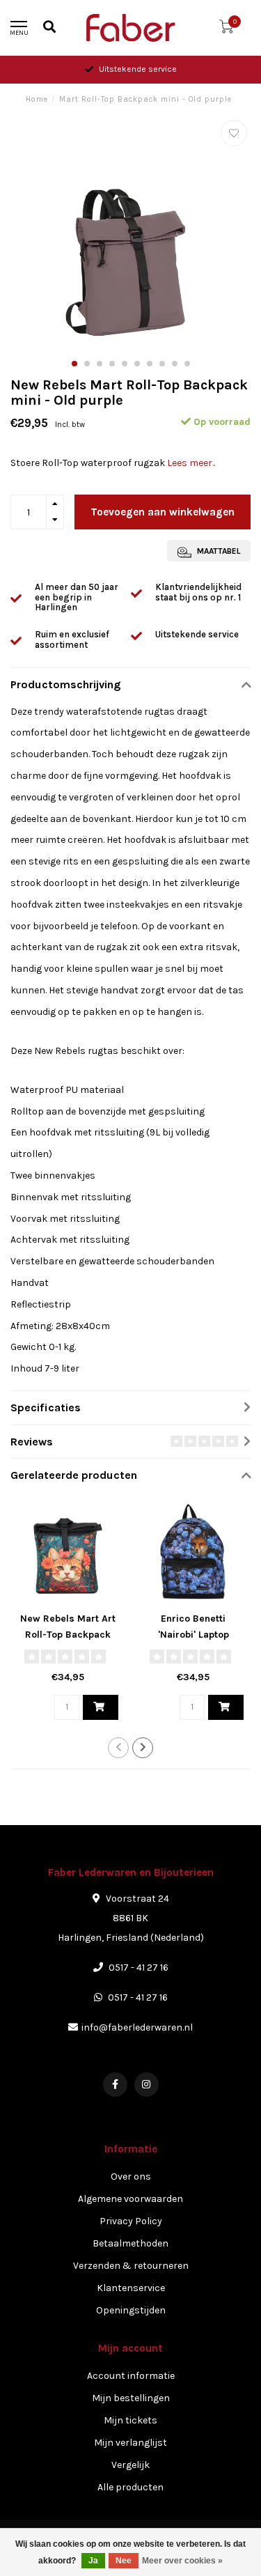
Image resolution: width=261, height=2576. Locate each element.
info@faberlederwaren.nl (137, 2027)
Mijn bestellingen (131, 2398)
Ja (93, 2561)
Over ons (131, 2177)
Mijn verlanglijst (130, 2443)
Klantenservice (131, 2288)
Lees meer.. (191, 463)
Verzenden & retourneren (131, 2266)
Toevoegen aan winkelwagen (163, 512)
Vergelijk (130, 2465)
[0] (226, 30)
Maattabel (217, 551)
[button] (74, 364)
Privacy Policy (131, 2221)
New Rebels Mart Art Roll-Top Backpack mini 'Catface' (68, 1635)
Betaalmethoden (130, 2243)
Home (37, 99)
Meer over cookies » (182, 2561)
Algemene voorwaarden (130, 2199)
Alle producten (130, 2487)
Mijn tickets (130, 2420)
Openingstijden (131, 2310)
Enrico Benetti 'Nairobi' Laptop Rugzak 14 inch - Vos (193, 1635)
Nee (124, 2561)
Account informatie (131, 2376)
